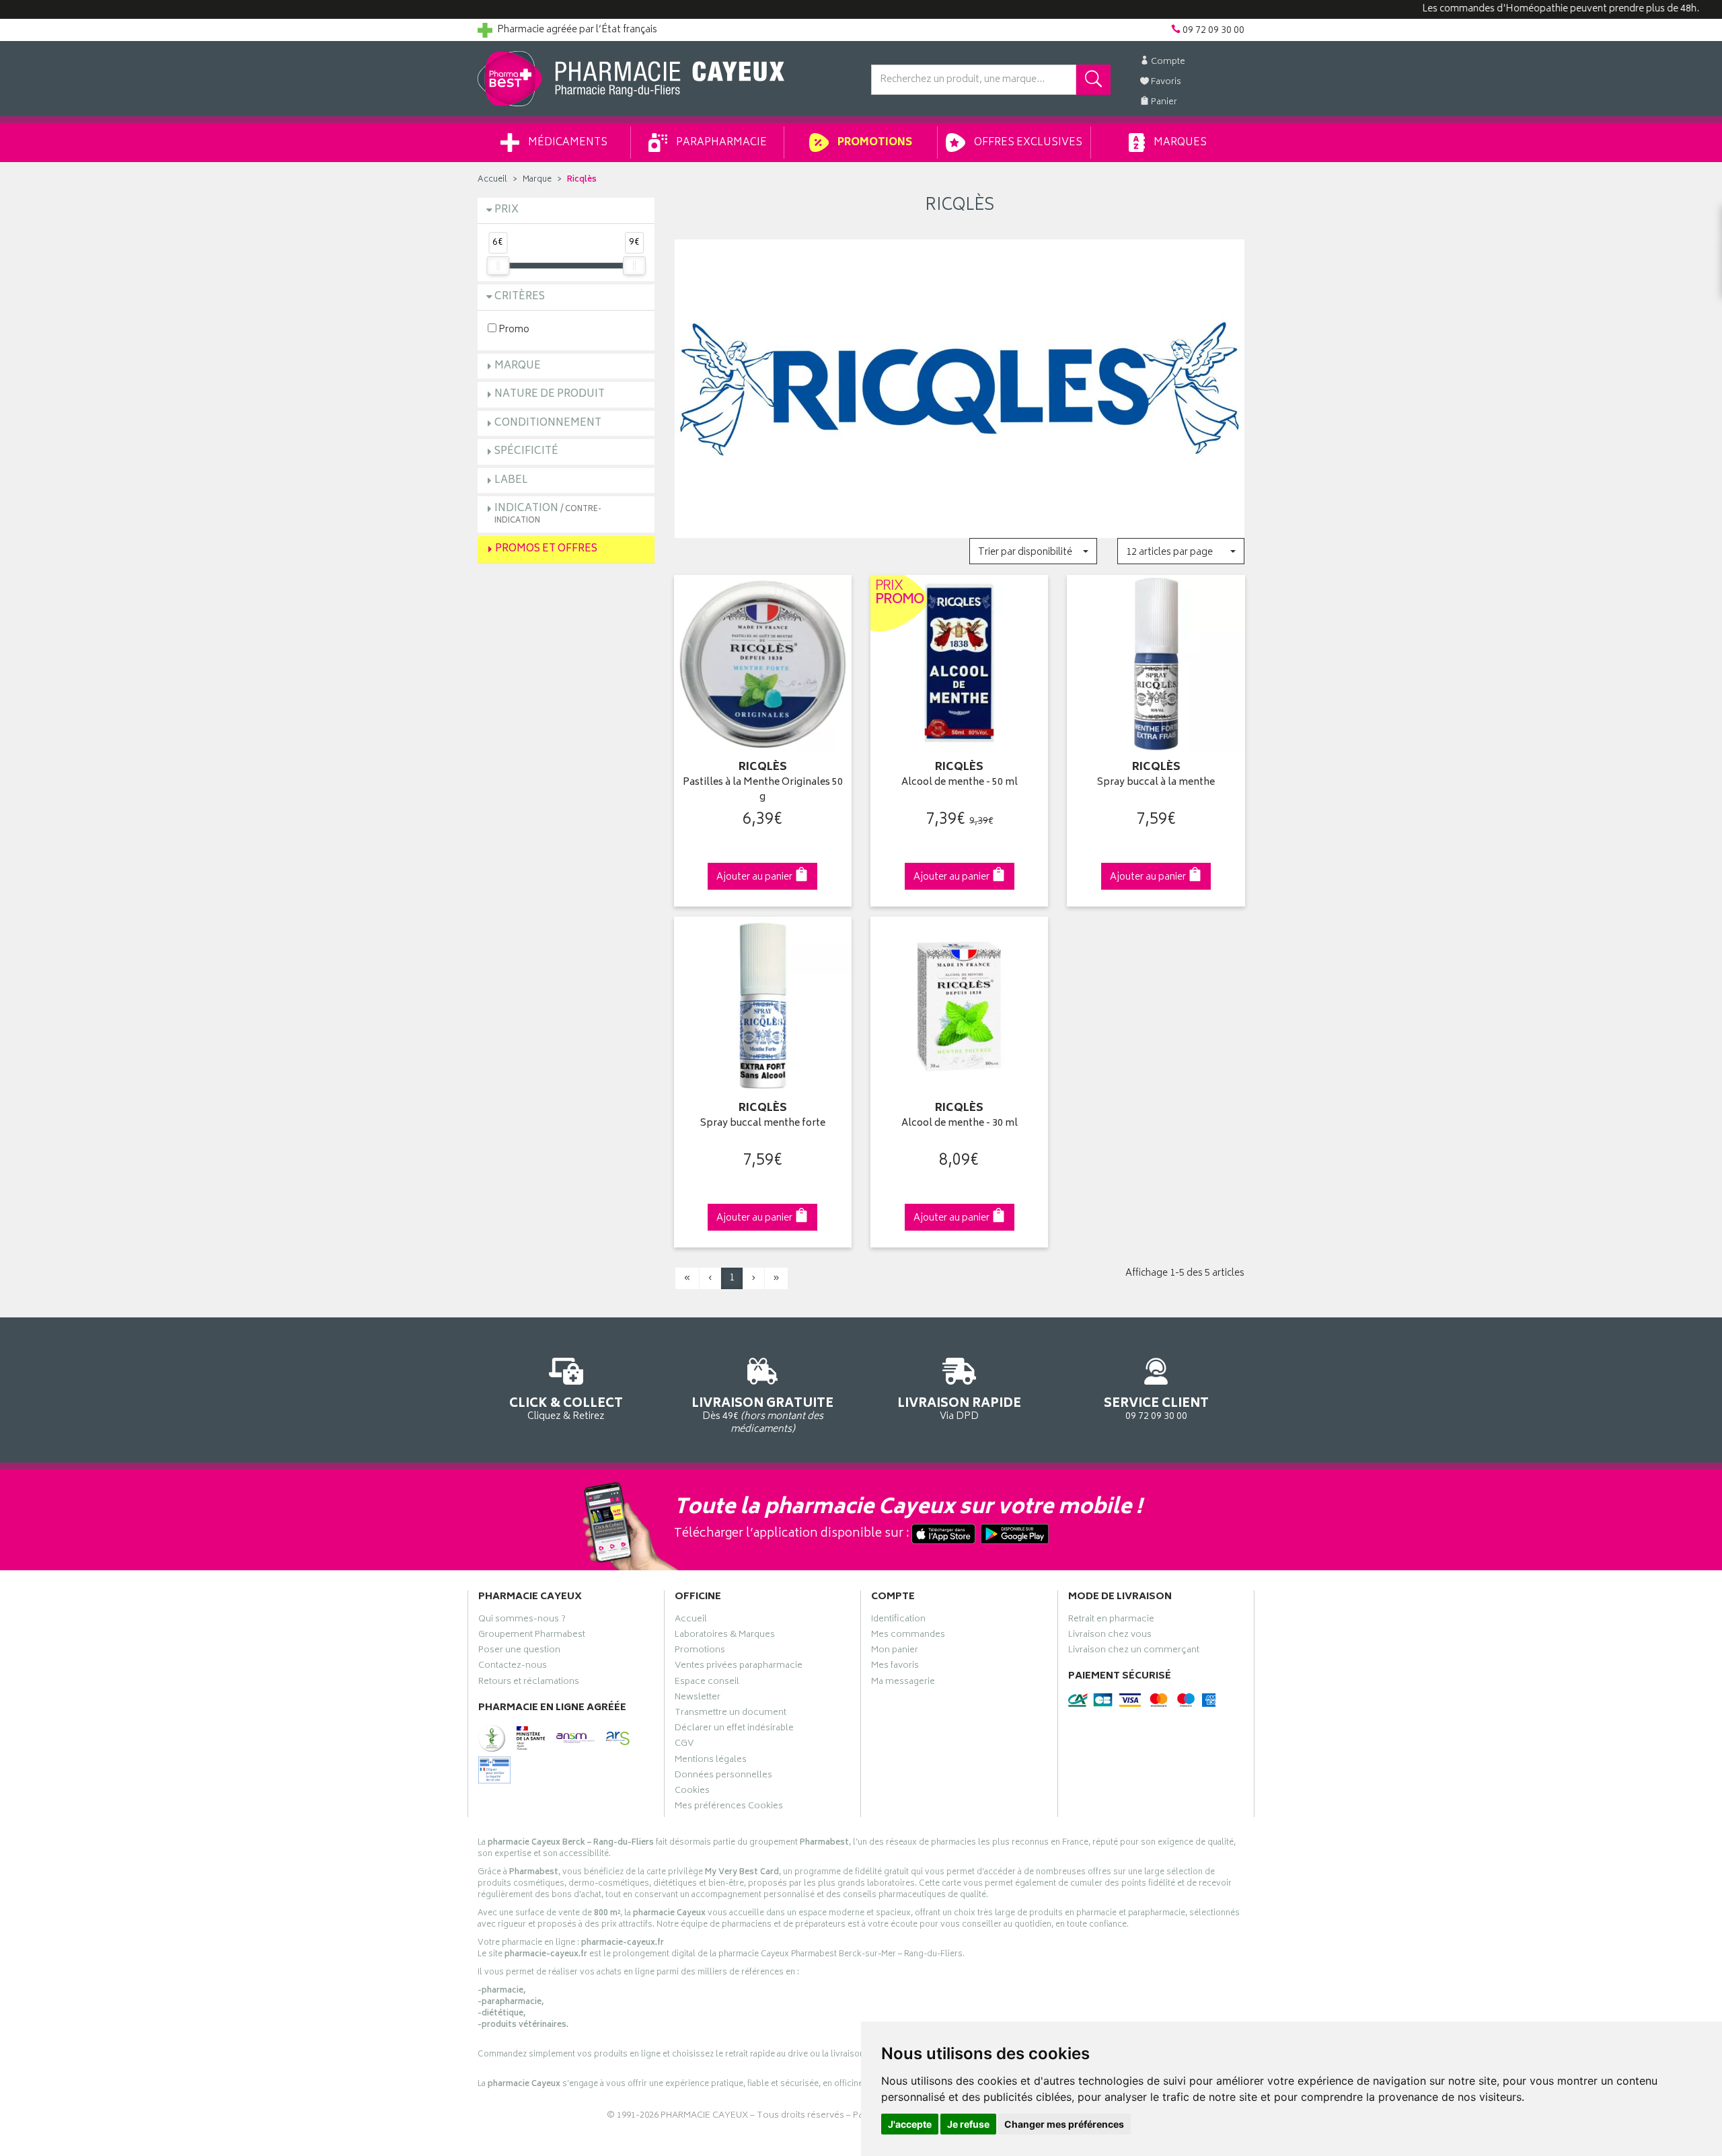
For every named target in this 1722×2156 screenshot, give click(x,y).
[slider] (498, 266)
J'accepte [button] (910, 2124)
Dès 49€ (762, 1415)
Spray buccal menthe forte (763, 1124)
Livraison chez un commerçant (1134, 1652)
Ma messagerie (903, 1683)
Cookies (692, 1792)
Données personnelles (723, 1777)
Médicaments (567, 143)
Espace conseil (707, 1683)
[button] (1033, 551)
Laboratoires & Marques (725, 1636)
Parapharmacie (720, 143)
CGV (684, 1745)
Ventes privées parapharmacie (739, 1667)
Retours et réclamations (529, 1683)
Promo (513, 329)
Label (511, 480)
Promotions (874, 143)
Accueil (492, 180)
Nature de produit (550, 394)
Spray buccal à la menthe (1156, 783)
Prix (507, 210)
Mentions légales (711, 1761)
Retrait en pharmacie (1111, 1621)
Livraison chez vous (1110, 1636)
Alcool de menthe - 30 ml (960, 1124)
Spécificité (526, 452)
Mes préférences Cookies (729, 1808)
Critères (520, 297)
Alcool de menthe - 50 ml (960, 783)
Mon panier (895, 1652)
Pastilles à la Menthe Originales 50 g (763, 791)
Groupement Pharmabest (532, 1636)
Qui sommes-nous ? (522, 1621)
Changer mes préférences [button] (1064, 2124)
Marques (1179, 143)
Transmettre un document (731, 1714)
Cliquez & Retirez (566, 1408)
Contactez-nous (513, 1667)
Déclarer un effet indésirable (734, 1730)
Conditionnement (548, 423)
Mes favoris (895, 1667)
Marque (537, 180)
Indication (548, 513)
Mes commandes (908, 1636)
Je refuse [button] (968, 2124)
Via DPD (959, 1408)
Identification (898, 1621)
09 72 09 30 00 (1156, 1408)
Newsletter (698, 1699)
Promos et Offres (546, 549)
